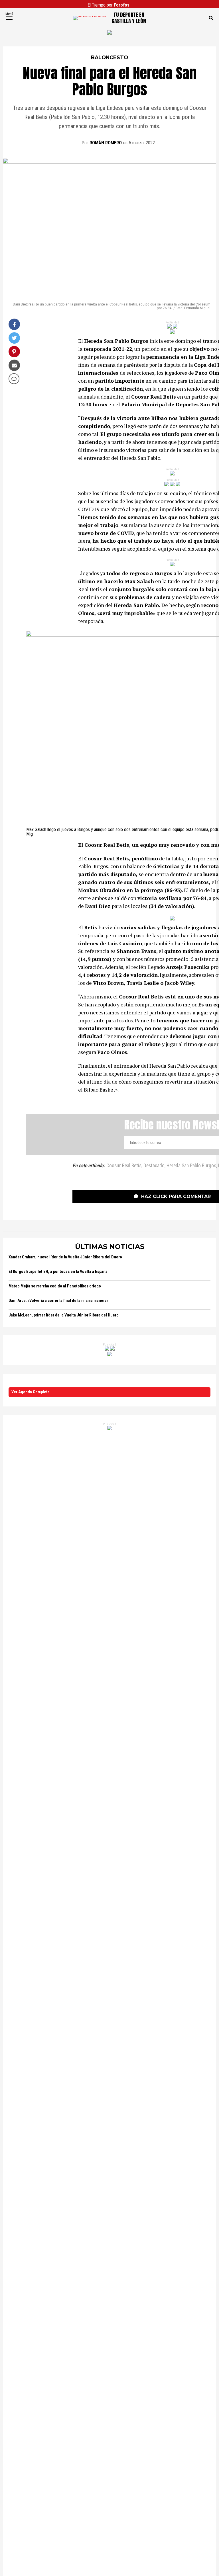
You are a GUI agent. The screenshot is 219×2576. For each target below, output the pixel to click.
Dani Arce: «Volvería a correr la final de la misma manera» (58, 1301)
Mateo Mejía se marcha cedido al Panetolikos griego (55, 1286)
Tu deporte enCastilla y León (129, 18)
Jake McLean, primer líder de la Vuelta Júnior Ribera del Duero (64, 1315)
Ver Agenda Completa (31, 1392)
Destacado (154, 1166)
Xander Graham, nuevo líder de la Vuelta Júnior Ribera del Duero (65, 1257)
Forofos (122, 5)
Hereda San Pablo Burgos (191, 1166)
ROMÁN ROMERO (106, 143)
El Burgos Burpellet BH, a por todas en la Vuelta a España (58, 1272)
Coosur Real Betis (124, 1166)
